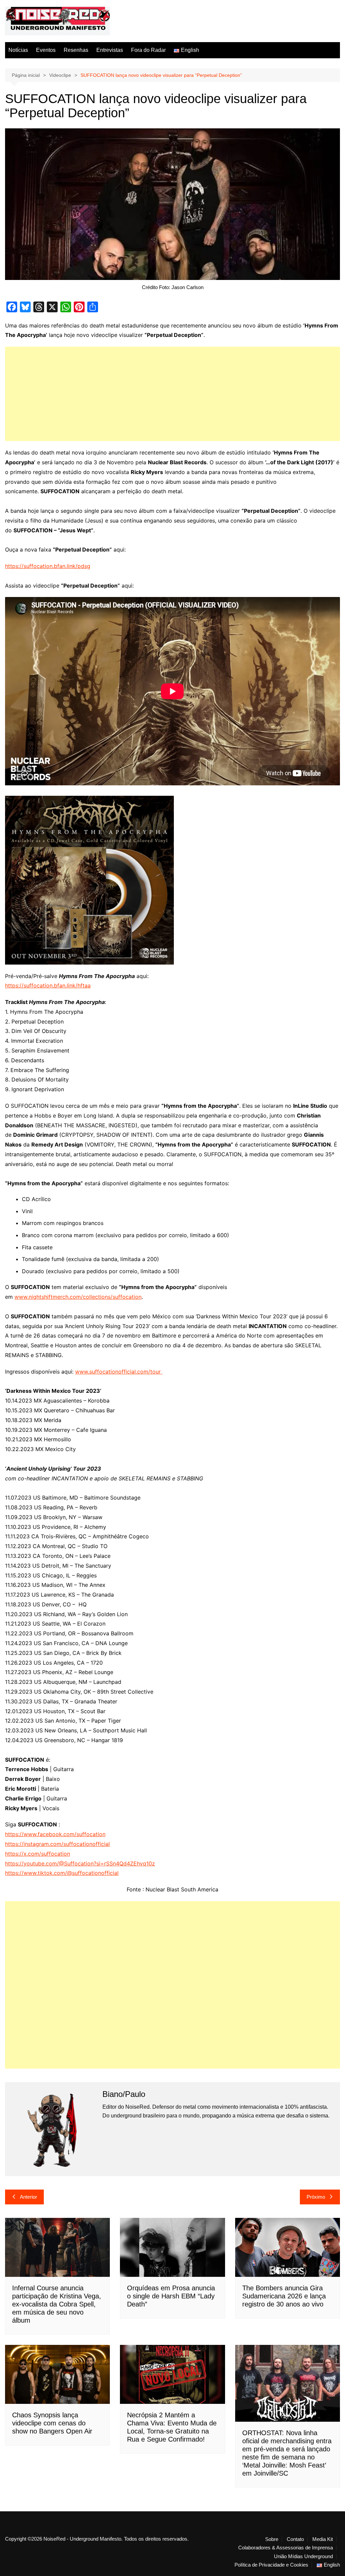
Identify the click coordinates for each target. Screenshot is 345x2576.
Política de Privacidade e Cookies (271, 2565)
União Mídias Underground (303, 2556)
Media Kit (323, 2539)
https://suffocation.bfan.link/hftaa (48, 985)
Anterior (28, 2197)
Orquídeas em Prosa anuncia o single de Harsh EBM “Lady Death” (171, 2296)
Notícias (18, 50)
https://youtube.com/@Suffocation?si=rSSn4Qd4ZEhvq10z (80, 1863)
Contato (295, 2539)
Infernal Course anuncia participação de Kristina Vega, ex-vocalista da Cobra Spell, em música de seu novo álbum (57, 2304)
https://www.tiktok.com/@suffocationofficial (62, 1873)
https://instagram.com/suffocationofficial (57, 1844)
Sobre (272, 2539)
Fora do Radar (148, 50)
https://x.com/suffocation (38, 1854)
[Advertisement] (172, 394)
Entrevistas (110, 50)
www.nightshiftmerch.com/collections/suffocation (78, 1297)
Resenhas (76, 50)
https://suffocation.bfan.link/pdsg (48, 566)
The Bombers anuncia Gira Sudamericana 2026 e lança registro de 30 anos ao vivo (284, 2296)
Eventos (46, 50)
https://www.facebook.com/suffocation (55, 1834)
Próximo (316, 2197)
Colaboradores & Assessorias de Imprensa (286, 2548)
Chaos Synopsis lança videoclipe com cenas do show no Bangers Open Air (52, 2423)
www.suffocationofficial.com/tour (118, 1372)
